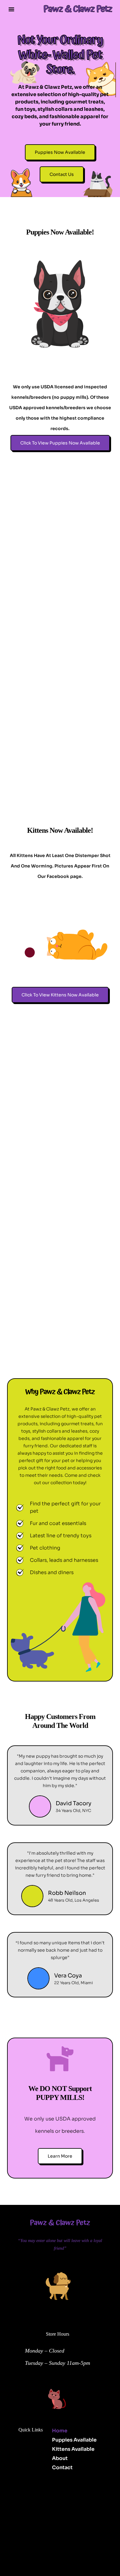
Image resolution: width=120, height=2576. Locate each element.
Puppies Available (74, 2440)
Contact (62, 2467)
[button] (11, 9)
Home (60, 2431)
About (60, 2458)
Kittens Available (73, 2449)
